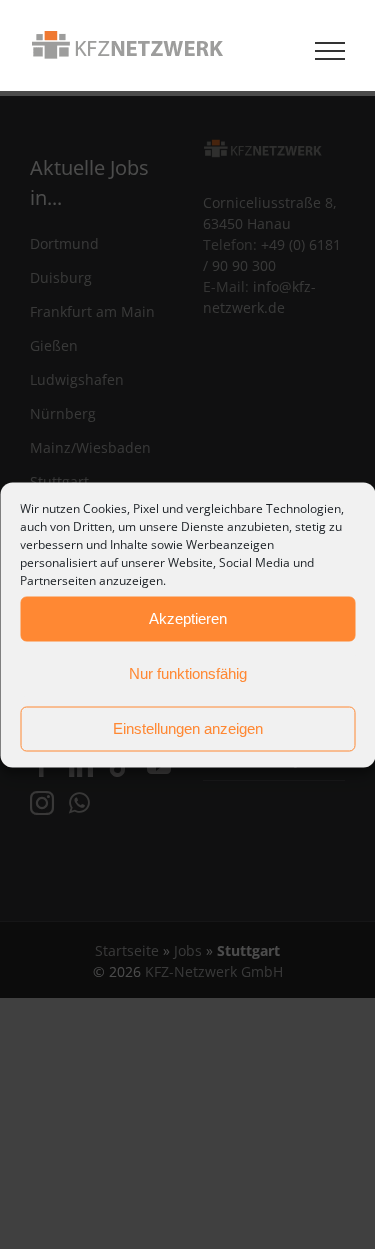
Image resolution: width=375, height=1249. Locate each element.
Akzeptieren (188, 618)
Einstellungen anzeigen (188, 728)
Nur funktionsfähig (188, 673)
